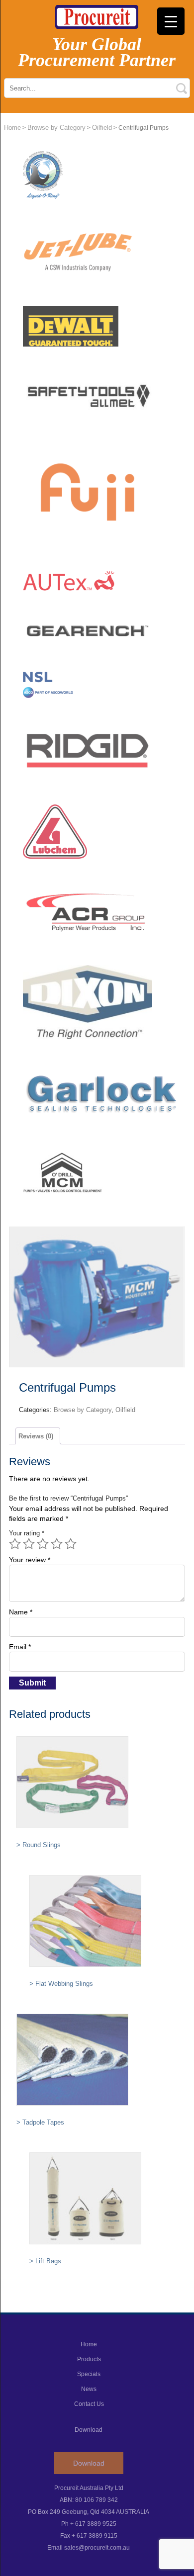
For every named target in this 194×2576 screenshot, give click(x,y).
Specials (89, 2374)
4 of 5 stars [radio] (57, 1544)
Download (89, 2463)
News (89, 2389)
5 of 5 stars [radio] (71, 1544)
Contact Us (89, 2404)
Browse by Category (56, 128)
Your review (30, 1560)
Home (12, 128)
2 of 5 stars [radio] (29, 1544)
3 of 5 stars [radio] (43, 1544)
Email (20, 1647)
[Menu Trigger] (171, 21)
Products (89, 2359)
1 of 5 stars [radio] (15, 1544)
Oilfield (102, 128)
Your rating (27, 1533)
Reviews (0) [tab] (36, 1436)
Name (21, 1612)
